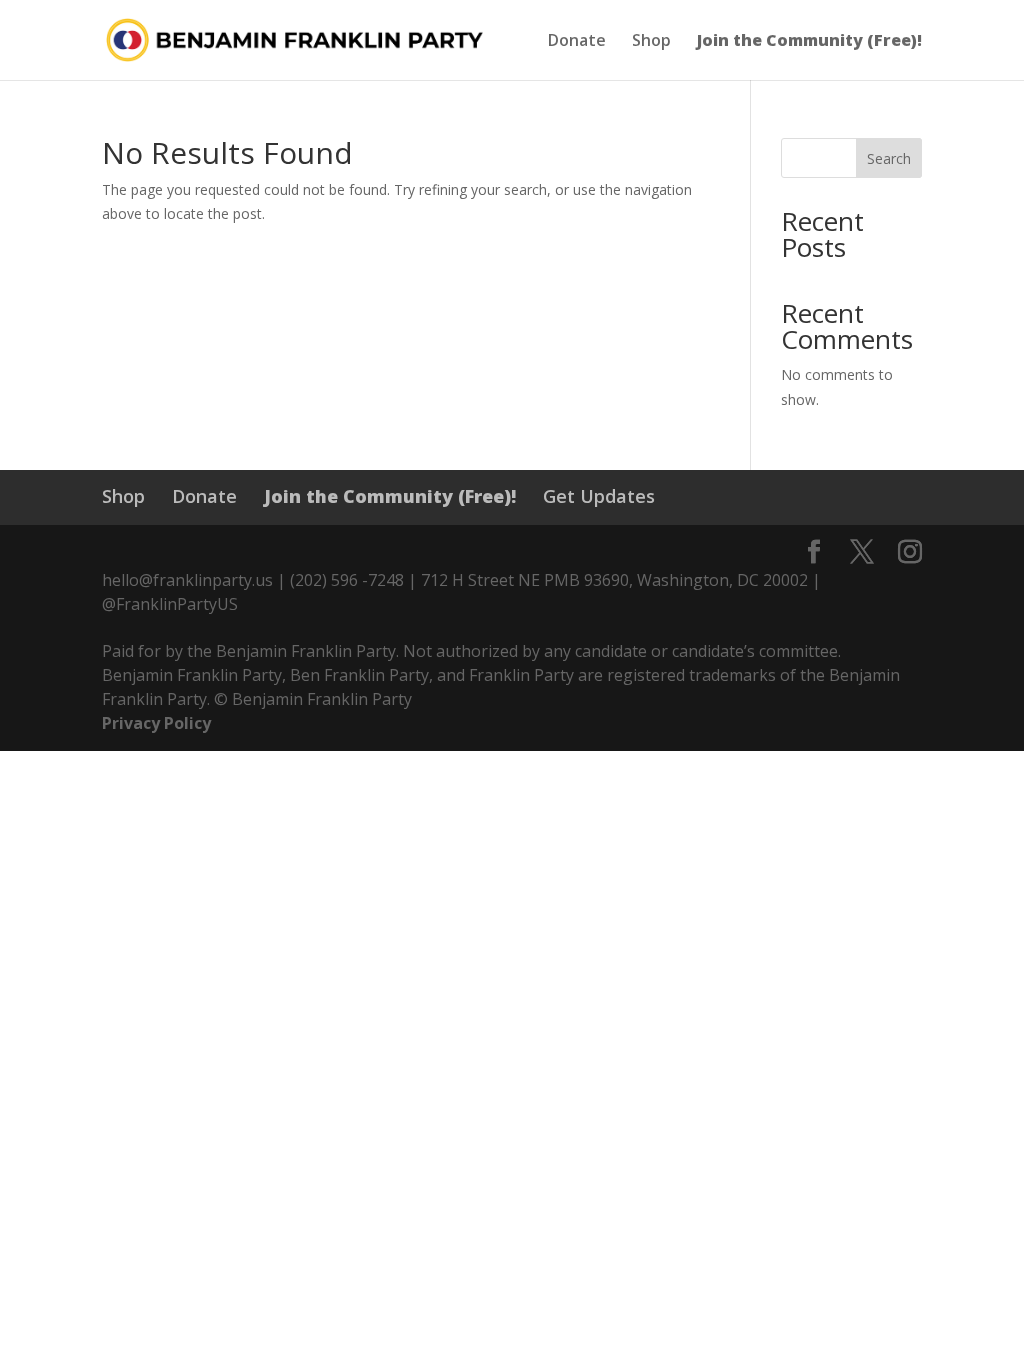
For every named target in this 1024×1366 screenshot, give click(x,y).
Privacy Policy (156, 723)
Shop (651, 42)
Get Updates (599, 496)
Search (889, 158)
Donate (577, 42)
